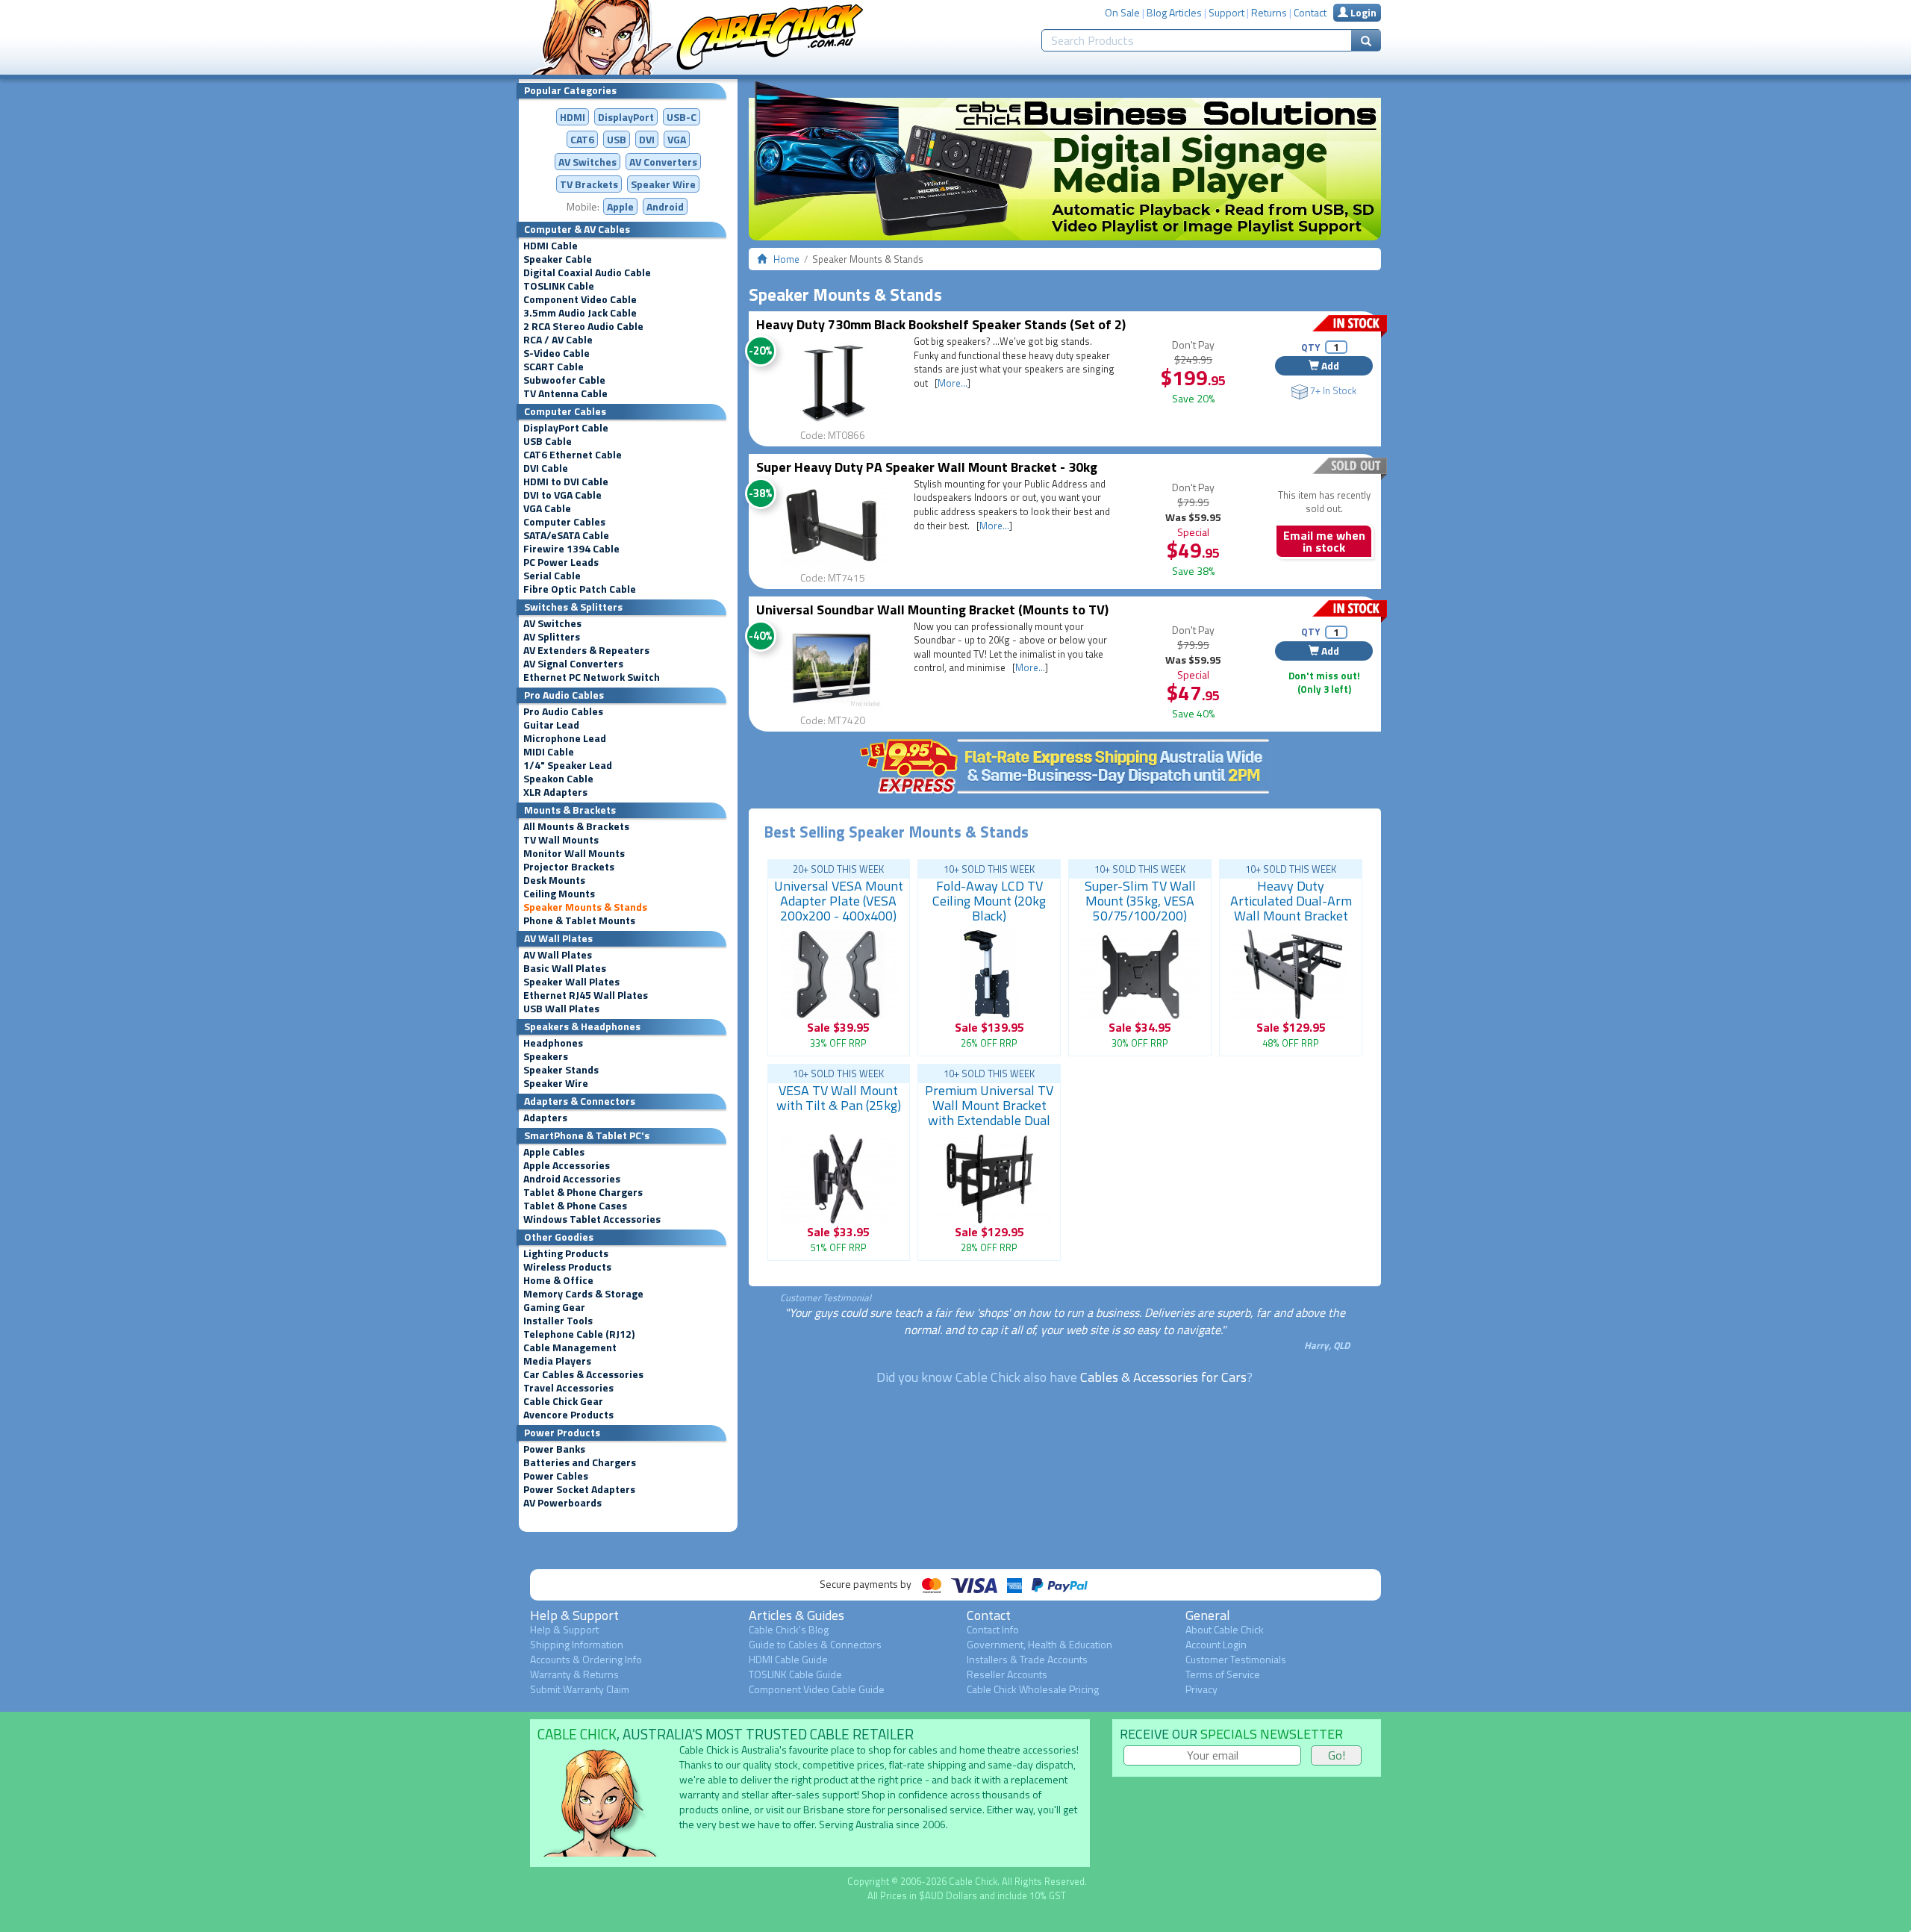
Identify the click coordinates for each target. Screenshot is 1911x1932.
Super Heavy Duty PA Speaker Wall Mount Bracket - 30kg (927, 467)
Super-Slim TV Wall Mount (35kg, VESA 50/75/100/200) (1140, 901)
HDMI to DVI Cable (566, 482)
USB (617, 139)
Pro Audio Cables (563, 711)
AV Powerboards (562, 1503)
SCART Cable (554, 367)
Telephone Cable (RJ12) (579, 1334)
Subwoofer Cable (564, 380)
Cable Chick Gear (563, 1401)
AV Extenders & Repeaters (586, 650)
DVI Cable (546, 468)
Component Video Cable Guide (817, 1689)
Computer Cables (564, 522)
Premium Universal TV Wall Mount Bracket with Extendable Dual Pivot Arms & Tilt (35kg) (989, 1120)
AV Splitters (552, 637)
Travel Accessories (568, 1388)
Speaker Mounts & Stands (585, 907)
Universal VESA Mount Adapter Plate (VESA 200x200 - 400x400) (839, 901)
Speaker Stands (561, 1070)
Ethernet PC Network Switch (592, 677)
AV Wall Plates (558, 955)
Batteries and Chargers (580, 1462)
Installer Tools (558, 1321)
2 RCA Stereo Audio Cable (583, 326)
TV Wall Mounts (561, 840)
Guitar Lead (551, 725)
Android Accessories (572, 1179)
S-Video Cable (557, 353)
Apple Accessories (567, 1165)
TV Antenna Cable (565, 393)
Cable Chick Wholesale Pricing (1033, 1689)
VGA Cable (547, 508)
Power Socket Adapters (579, 1489)
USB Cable (548, 441)
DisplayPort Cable (566, 428)
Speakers (546, 1056)
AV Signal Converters (573, 664)
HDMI (573, 117)
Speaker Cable (558, 259)
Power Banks (554, 1449)
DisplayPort (626, 117)
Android (665, 206)
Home (786, 259)
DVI (647, 139)
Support (1226, 12)
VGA (677, 139)
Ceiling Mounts (559, 894)
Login (1362, 12)
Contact (1310, 12)
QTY (1310, 347)
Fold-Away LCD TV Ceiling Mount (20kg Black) (989, 901)
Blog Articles (1174, 12)
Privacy (1201, 1689)
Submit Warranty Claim (580, 1689)
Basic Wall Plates (565, 968)
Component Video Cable (580, 299)
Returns (1269, 12)
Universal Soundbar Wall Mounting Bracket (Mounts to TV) (932, 610)
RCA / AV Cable (558, 340)
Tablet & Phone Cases (575, 1206)
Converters (663, 162)
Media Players (557, 1361)
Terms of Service (1223, 1674)
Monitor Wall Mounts (574, 853)
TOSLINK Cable (559, 286)
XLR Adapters (555, 792)
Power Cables (556, 1476)
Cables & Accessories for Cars (1163, 1377)
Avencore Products (568, 1415)
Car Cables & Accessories (583, 1374)
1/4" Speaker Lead (568, 765)
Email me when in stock (1324, 541)
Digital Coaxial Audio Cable (587, 272)
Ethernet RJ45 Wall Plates (586, 995)
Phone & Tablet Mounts (579, 920)
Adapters (545, 1118)
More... (953, 383)
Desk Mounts (554, 880)
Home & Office (558, 1280)
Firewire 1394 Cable (571, 549)
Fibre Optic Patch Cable (580, 589)
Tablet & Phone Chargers (583, 1192)
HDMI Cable (551, 246)
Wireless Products (567, 1267)
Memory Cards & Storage (583, 1294)
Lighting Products (566, 1253)
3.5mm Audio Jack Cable (580, 313)
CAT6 (582, 139)
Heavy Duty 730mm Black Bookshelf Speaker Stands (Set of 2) (941, 324)
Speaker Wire (663, 184)
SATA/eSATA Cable (566, 535)
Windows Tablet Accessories (592, 1219)
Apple (620, 206)
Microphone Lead (565, 738)
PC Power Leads (561, 562)
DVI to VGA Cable (562, 495)
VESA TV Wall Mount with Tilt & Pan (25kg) (839, 1098)
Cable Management (570, 1347)
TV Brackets (589, 184)
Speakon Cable (558, 779)
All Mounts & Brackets (576, 826)
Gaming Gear (554, 1307)
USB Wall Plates (561, 1009)
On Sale (1122, 12)
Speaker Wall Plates (571, 982)
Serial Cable (552, 576)
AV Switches (587, 162)
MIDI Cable (549, 752)
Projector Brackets (569, 867)
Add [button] (1329, 365)
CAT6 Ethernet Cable (573, 455)
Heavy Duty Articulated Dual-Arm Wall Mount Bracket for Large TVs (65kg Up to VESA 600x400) (1291, 916)
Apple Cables (554, 1152)
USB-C (682, 117)
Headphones (553, 1043)
